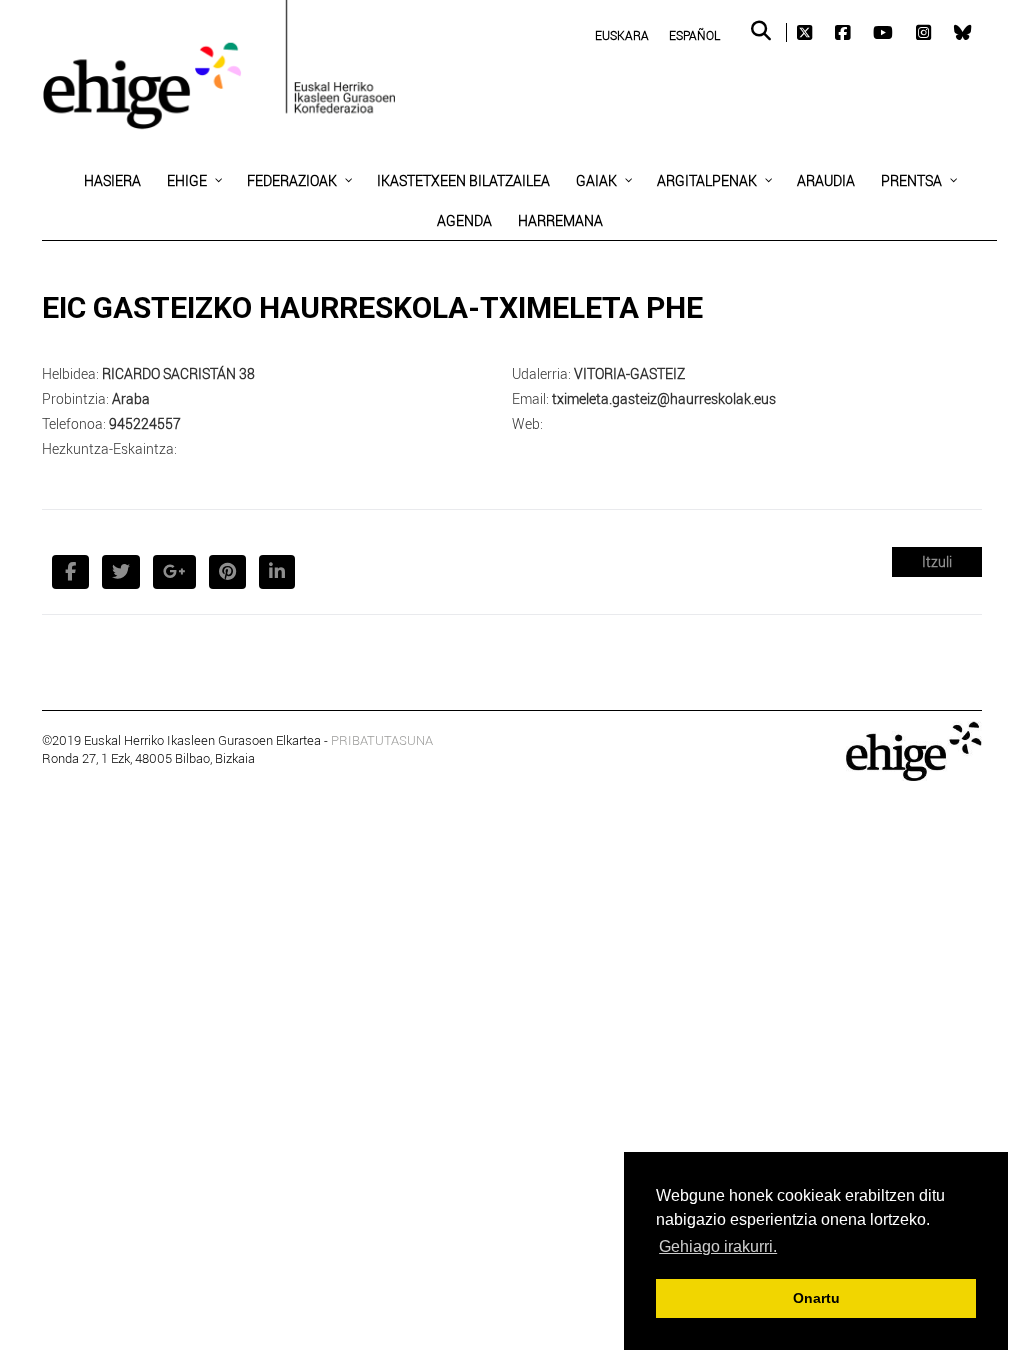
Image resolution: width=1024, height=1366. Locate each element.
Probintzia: (75, 398)
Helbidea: (70, 373)
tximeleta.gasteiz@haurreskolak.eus (664, 398)
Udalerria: (541, 373)
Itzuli (937, 561)
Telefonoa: (74, 423)
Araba (131, 398)
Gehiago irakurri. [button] (718, 1246)
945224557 (145, 423)
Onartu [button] (816, 1298)
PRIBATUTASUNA (382, 740)
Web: (527, 423)
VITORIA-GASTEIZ (629, 373)
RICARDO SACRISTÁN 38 (178, 373)
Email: (530, 398)
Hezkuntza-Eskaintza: (109, 448)
